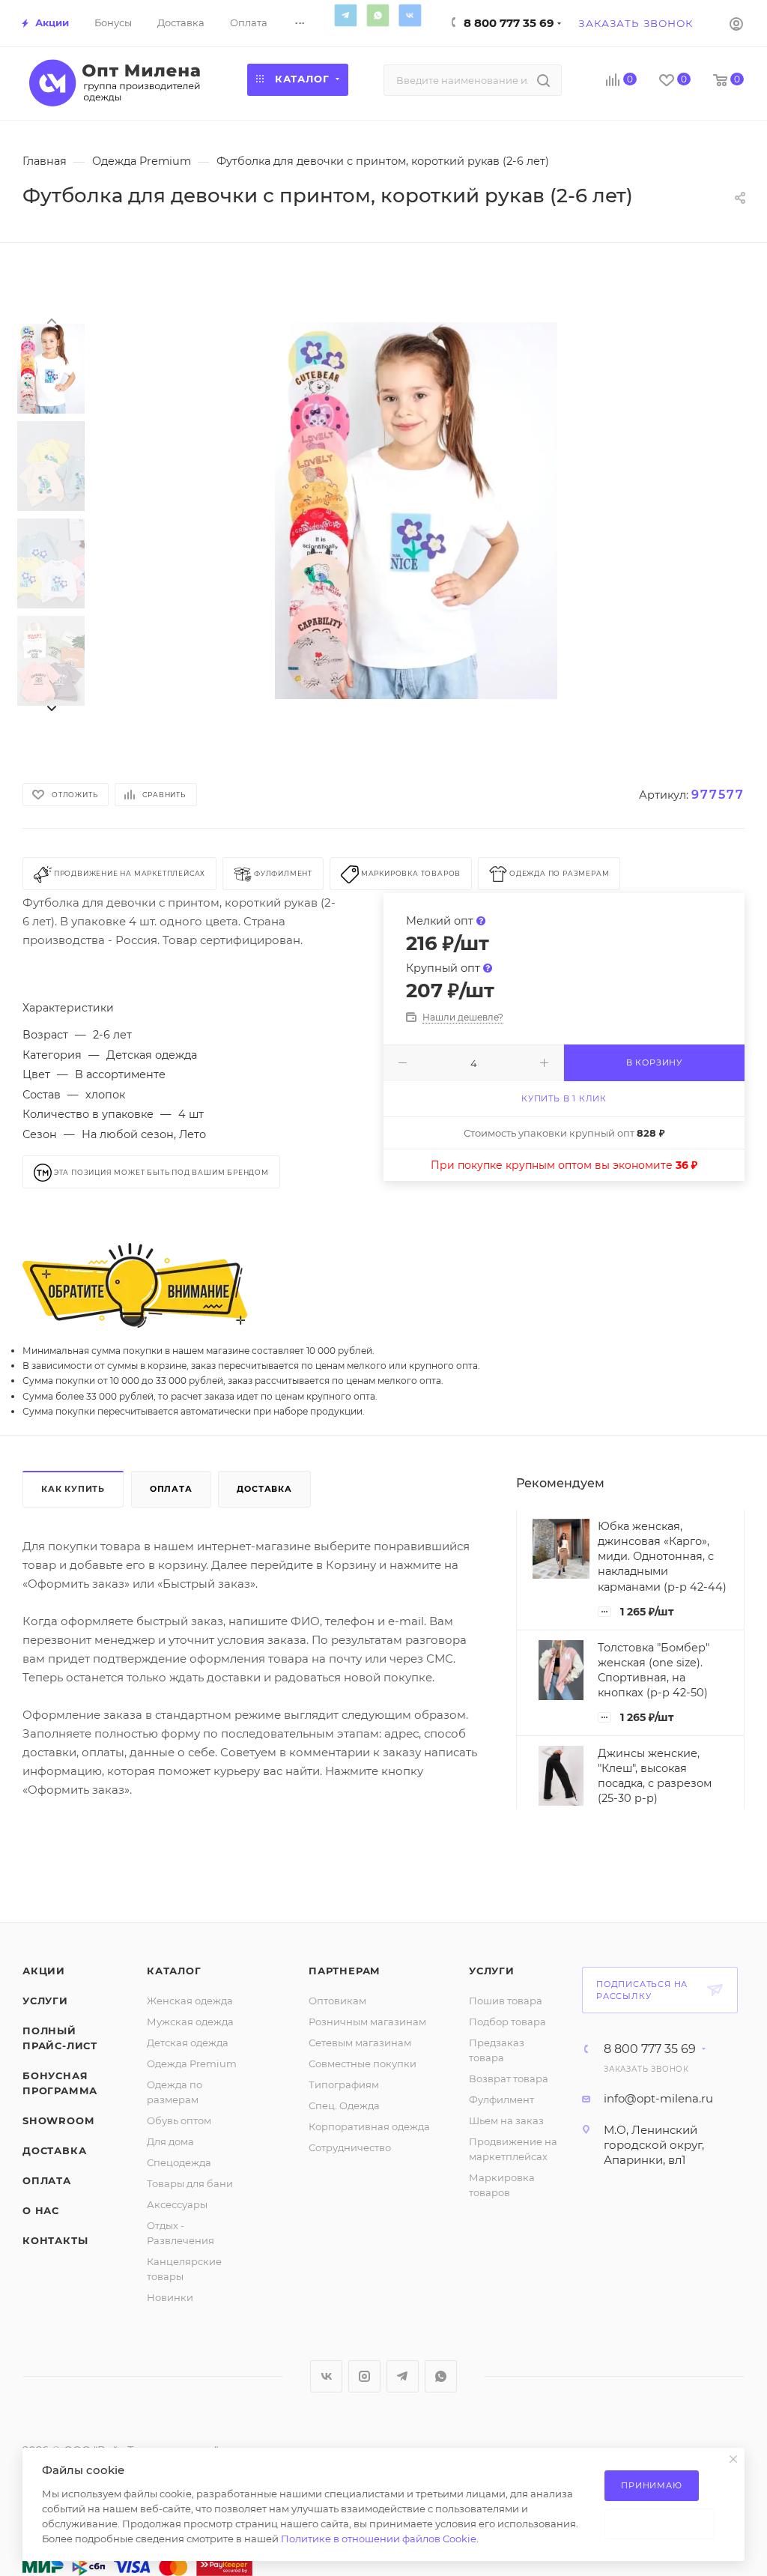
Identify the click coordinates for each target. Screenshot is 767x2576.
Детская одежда (188, 2043)
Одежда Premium (192, 2063)
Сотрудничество (350, 2147)
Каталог (174, 1971)
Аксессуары (177, 2204)
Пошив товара (506, 2001)
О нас (41, 2210)
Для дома (170, 2141)
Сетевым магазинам (360, 2043)
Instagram (364, 2376)
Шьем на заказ (506, 2120)
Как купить (73, 1489)
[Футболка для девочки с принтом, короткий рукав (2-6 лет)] (416, 511)
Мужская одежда (190, 2022)
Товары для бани (190, 2183)
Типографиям (344, 2084)
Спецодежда (179, 2162)
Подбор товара (507, 2022)
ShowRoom (58, 2120)
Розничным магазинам (367, 2022)
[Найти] (543, 80)
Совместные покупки (363, 2063)
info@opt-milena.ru (658, 2098)
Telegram (345, 15)
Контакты (55, 2240)
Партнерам (345, 1971)
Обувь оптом (179, 2120)
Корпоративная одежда (369, 2126)
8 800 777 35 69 (509, 23)
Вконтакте (410, 15)
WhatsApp (378, 15)
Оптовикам (337, 2001)
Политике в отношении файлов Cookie (379, 2539)
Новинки (170, 2297)
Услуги (45, 2001)
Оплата (171, 1489)
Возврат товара (509, 2078)
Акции (44, 1971)
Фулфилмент (501, 2099)
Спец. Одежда (344, 2105)
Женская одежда (190, 2001)
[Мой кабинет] (736, 23)
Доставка (264, 1489)
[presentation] (51, 320)
